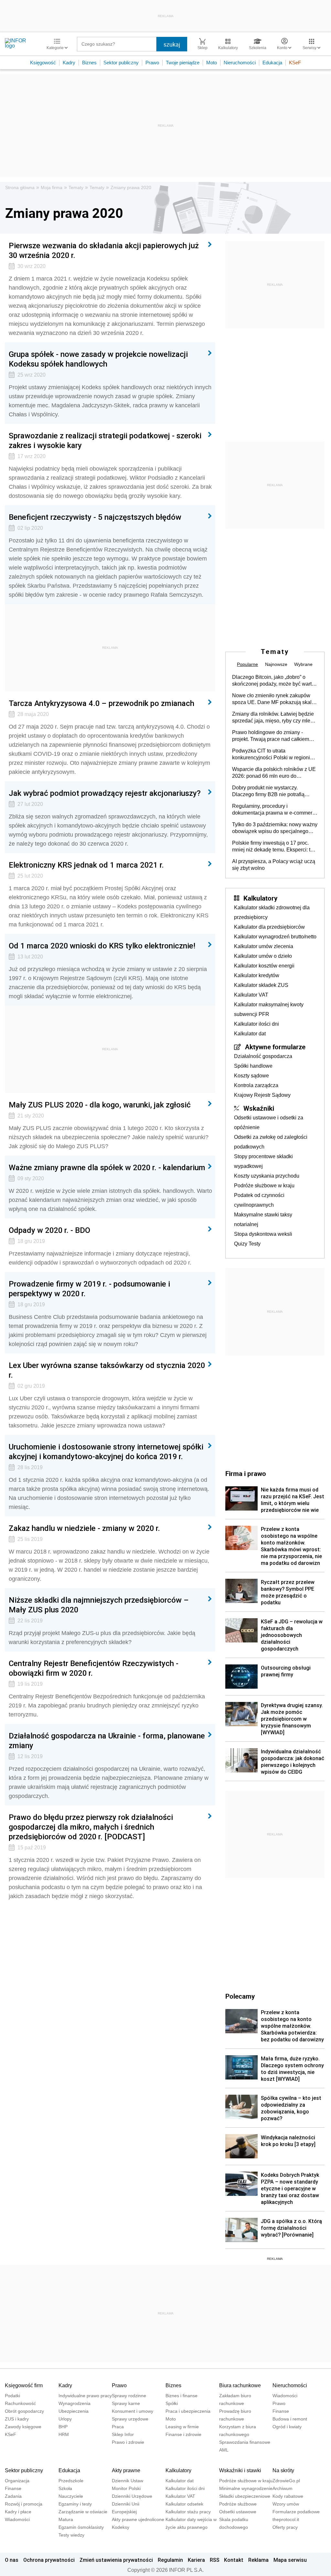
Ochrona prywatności (49, 2560)
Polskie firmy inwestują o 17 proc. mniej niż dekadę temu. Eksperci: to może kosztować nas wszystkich (273, 847)
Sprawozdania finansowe (245, 2442)
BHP (63, 2427)
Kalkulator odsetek (184, 2504)
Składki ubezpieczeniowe (245, 2496)
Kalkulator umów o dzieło (263, 956)
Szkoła (65, 2488)
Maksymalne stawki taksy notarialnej (263, 1219)
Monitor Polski (126, 2488)
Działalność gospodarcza (263, 1056)
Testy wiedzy (71, 2535)
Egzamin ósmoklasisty (81, 2527)
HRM (64, 2434)
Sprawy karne (126, 2403)
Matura (66, 2519)
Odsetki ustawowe (238, 2512)
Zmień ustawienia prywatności (116, 2560)
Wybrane (303, 664)
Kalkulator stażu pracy (188, 2512)
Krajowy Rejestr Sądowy (262, 1095)
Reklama (258, 2560)
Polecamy (240, 1996)
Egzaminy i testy (75, 2504)
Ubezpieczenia (74, 2411)
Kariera (196, 2560)
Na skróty (283, 2470)
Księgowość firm (24, 2385)
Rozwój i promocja (24, 2504)
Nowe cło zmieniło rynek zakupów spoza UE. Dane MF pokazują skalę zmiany (273, 699)
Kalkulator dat (250, 1034)
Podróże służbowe (238, 2504)
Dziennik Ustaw (128, 2481)
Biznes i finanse (182, 2396)
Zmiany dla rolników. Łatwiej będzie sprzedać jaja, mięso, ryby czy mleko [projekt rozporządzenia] (274, 718)
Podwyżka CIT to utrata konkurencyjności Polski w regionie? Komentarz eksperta (274, 754)
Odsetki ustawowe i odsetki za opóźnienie (269, 1122)
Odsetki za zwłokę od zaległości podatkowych (271, 1142)
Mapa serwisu (290, 2560)
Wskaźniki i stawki (240, 2470)
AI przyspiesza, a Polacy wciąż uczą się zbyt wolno (274, 865)
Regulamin (170, 2560)
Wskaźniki (259, 1108)
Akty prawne (126, 2470)
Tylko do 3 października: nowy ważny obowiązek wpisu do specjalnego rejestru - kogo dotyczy (275, 828)
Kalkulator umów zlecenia (264, 946)
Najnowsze (276, 664)
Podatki (12, 2396)
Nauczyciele (71, 2496)
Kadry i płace (18, 2512)
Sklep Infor (123, 2434)
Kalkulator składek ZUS (261, 985)
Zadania (13, 2496)
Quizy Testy (247, 1244)
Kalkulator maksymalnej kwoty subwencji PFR (269, 1009)
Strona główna (20, 187)
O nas (12, 2560)
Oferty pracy (285, 2527)
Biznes (89, 63)
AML (224, 2450)
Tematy (76, 187)
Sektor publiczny (121, 63)
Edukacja (272, 63)
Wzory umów (286, 2504)
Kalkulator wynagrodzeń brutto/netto (275, 937)
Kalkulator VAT (251, 995)
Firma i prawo (246, 1473)
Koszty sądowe (251, 1076)
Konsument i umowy (133, 2411)
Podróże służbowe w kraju (264, 1186)
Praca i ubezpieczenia (188, 2411)
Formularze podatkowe (296, 2512)
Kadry (69, 63)
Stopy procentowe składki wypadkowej (263, 1161)
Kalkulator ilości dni (256, 1024)
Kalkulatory (260, 898)
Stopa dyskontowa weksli (263, 1234)
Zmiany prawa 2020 (131, 187)
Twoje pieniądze (183, 63)
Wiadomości (285, 2396)
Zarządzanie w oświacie (83, 2512)
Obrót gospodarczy (24, 2411)
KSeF (295, 63)
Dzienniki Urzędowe (132, 2496)
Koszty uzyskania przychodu (267, 1176)
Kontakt (234, 2560)
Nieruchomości (240, 63)
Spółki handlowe (253, 1066)
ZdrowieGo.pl (286, 2481)
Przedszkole (71, 2481)
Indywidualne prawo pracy (85, 2396)
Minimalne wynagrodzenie (246, 2488)
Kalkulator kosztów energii (264, 966)
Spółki (172, 2403)
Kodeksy (121, 2527)
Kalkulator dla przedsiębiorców (269, 927)
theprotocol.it (286, 2519)
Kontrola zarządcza (256, 1085)
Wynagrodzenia (75, 2403)
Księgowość (43, 63)
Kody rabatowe (288, 2496)
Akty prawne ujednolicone (138, 2519)
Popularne (247, 664)
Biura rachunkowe (240, 2385)
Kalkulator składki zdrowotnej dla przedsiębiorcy (272, 912)
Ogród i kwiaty (287, 2427)
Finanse (281, 2411)
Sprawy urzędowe (130, 2419)
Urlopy (65, 2419)
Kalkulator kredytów (257, 975)
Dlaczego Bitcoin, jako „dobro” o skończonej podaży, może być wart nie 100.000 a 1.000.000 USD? (272, 681)
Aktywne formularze (275, 1047)
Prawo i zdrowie (128, 2442)
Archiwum (283, 2488)
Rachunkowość (20, 2403)
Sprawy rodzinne (129, 2396)
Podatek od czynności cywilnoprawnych (259, 1200)
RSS (215, 2560)
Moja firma (52, 187)
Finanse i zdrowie (183, 2434)
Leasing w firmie (182, 2427)
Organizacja (17, 2481)
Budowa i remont (290, 2419)
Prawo (152, 63)
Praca (118, 2427)
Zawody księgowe (23, 2427)
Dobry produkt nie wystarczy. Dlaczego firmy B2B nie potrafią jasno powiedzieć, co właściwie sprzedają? (268, 791)
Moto (212, 63)
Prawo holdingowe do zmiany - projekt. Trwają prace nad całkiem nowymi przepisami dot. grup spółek (273, 736)
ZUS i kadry (17, 2419)
